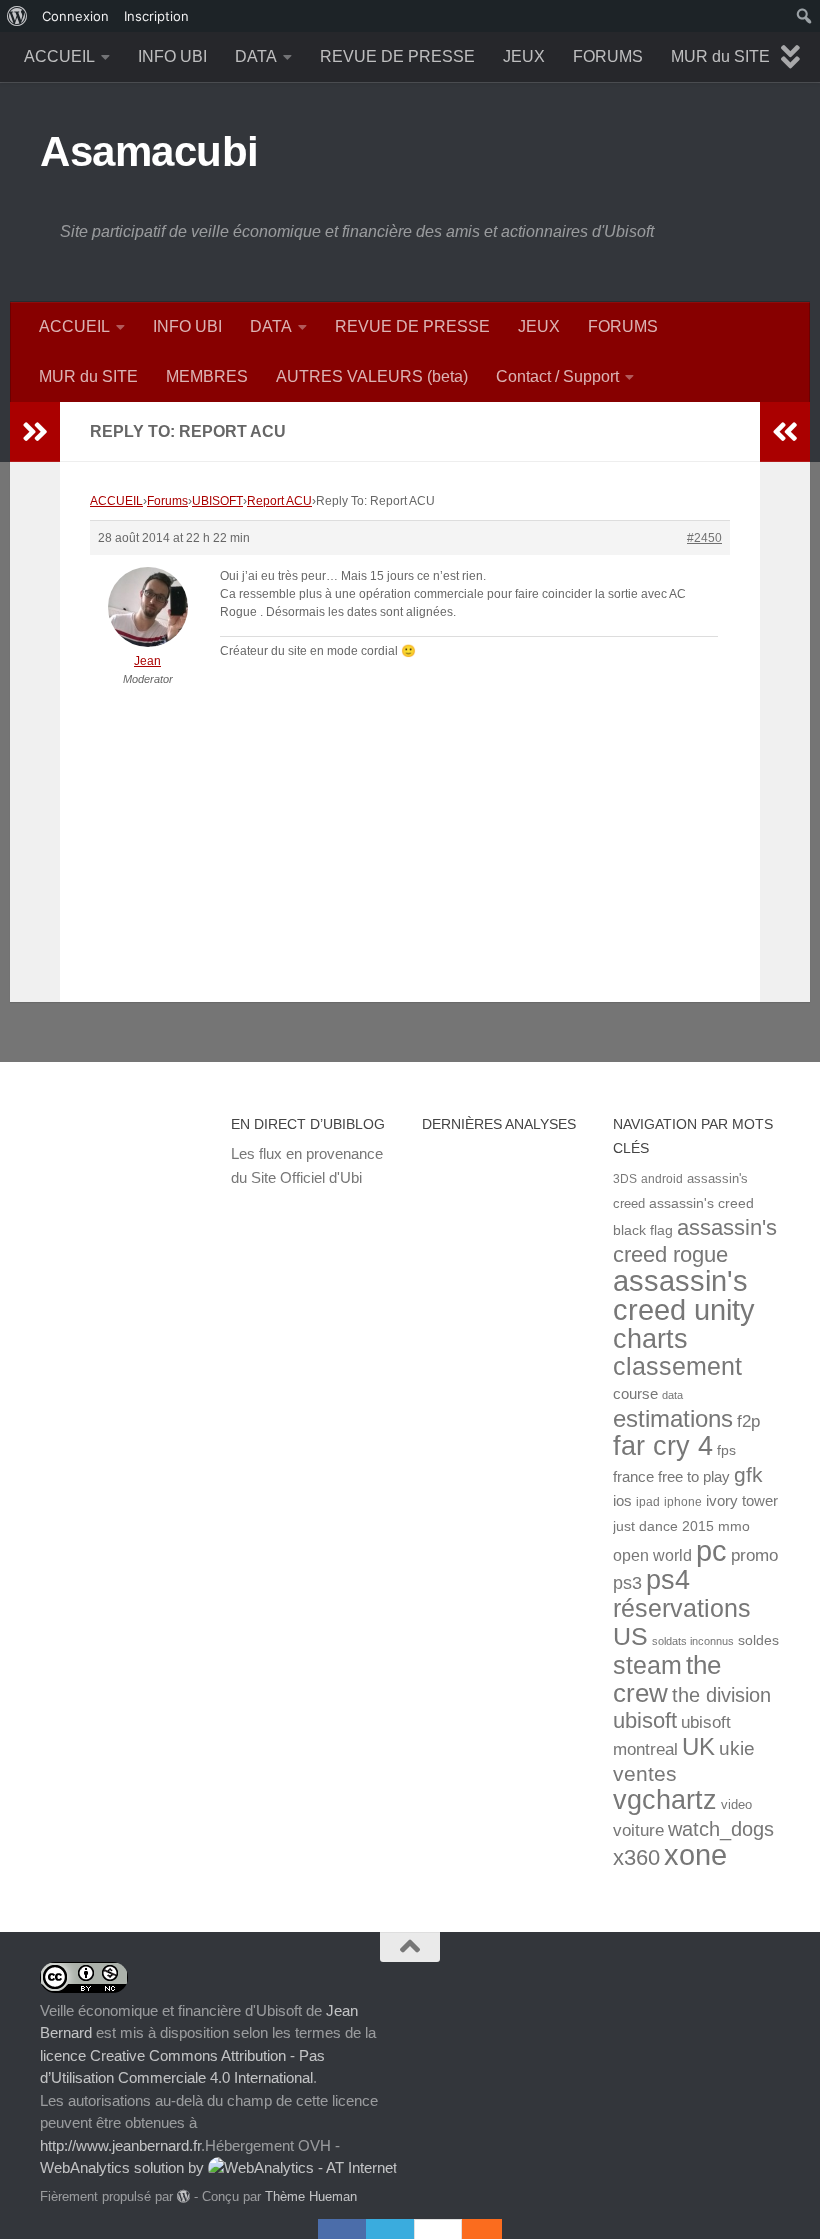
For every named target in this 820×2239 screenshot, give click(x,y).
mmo (734, 1526)
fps (726, 1450)
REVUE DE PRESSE (397, 56)
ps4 (668, 1579)
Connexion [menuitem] (75, 16)
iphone (683, 1501)
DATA (256, 56)
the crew (667, 1679)
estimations (673, 1419)
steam (647, 1665)
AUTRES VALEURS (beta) (372, 376)
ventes (645, 1773)
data (672, 1395)
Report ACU (279, 501)
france (633, 1477)
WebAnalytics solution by (124, 2167)
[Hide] (492, 2229)
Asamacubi (149, 151)
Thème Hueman (311, 2196)
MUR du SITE (720, 56)
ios (622, 1500)
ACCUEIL (59, 56)
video (736, 1804)
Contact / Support (557, 376)
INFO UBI (172, 56)
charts (650, 1338)
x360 (636, 1857)
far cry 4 (663, 1446)
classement (677, 1366)
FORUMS (608, 56)
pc (711, 1551)
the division (721, 1695)
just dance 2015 (663, 1526)
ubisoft (645, 1720)
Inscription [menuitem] (156, 16)
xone (695, 1855)
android (662, 1178)
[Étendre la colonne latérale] (35, 432)
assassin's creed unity (684, 1295)
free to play (694, 1477)
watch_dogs (721, 1829)
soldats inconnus (693, 1641)
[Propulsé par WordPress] (183, 2196)
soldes (758, 1640)
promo (754, 1555)
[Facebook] (342, 2229)
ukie (737, 1748)
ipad (648, 1501)
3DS (625, 1178)
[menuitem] (17, 16)
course (635, 1393)
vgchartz (665, 1799)
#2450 (704, 538)
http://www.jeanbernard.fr (120, 2145)
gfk (748, 1474)
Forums (167, 501)
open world (652, 1555)
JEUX (524, 56)
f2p (748, 1421)
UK (698, 1746)
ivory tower (742, 1501)
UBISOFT (217, 501)
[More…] (472, 2229)
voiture (638, 1830)
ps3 (627, 1583)
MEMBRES (207, 376)
